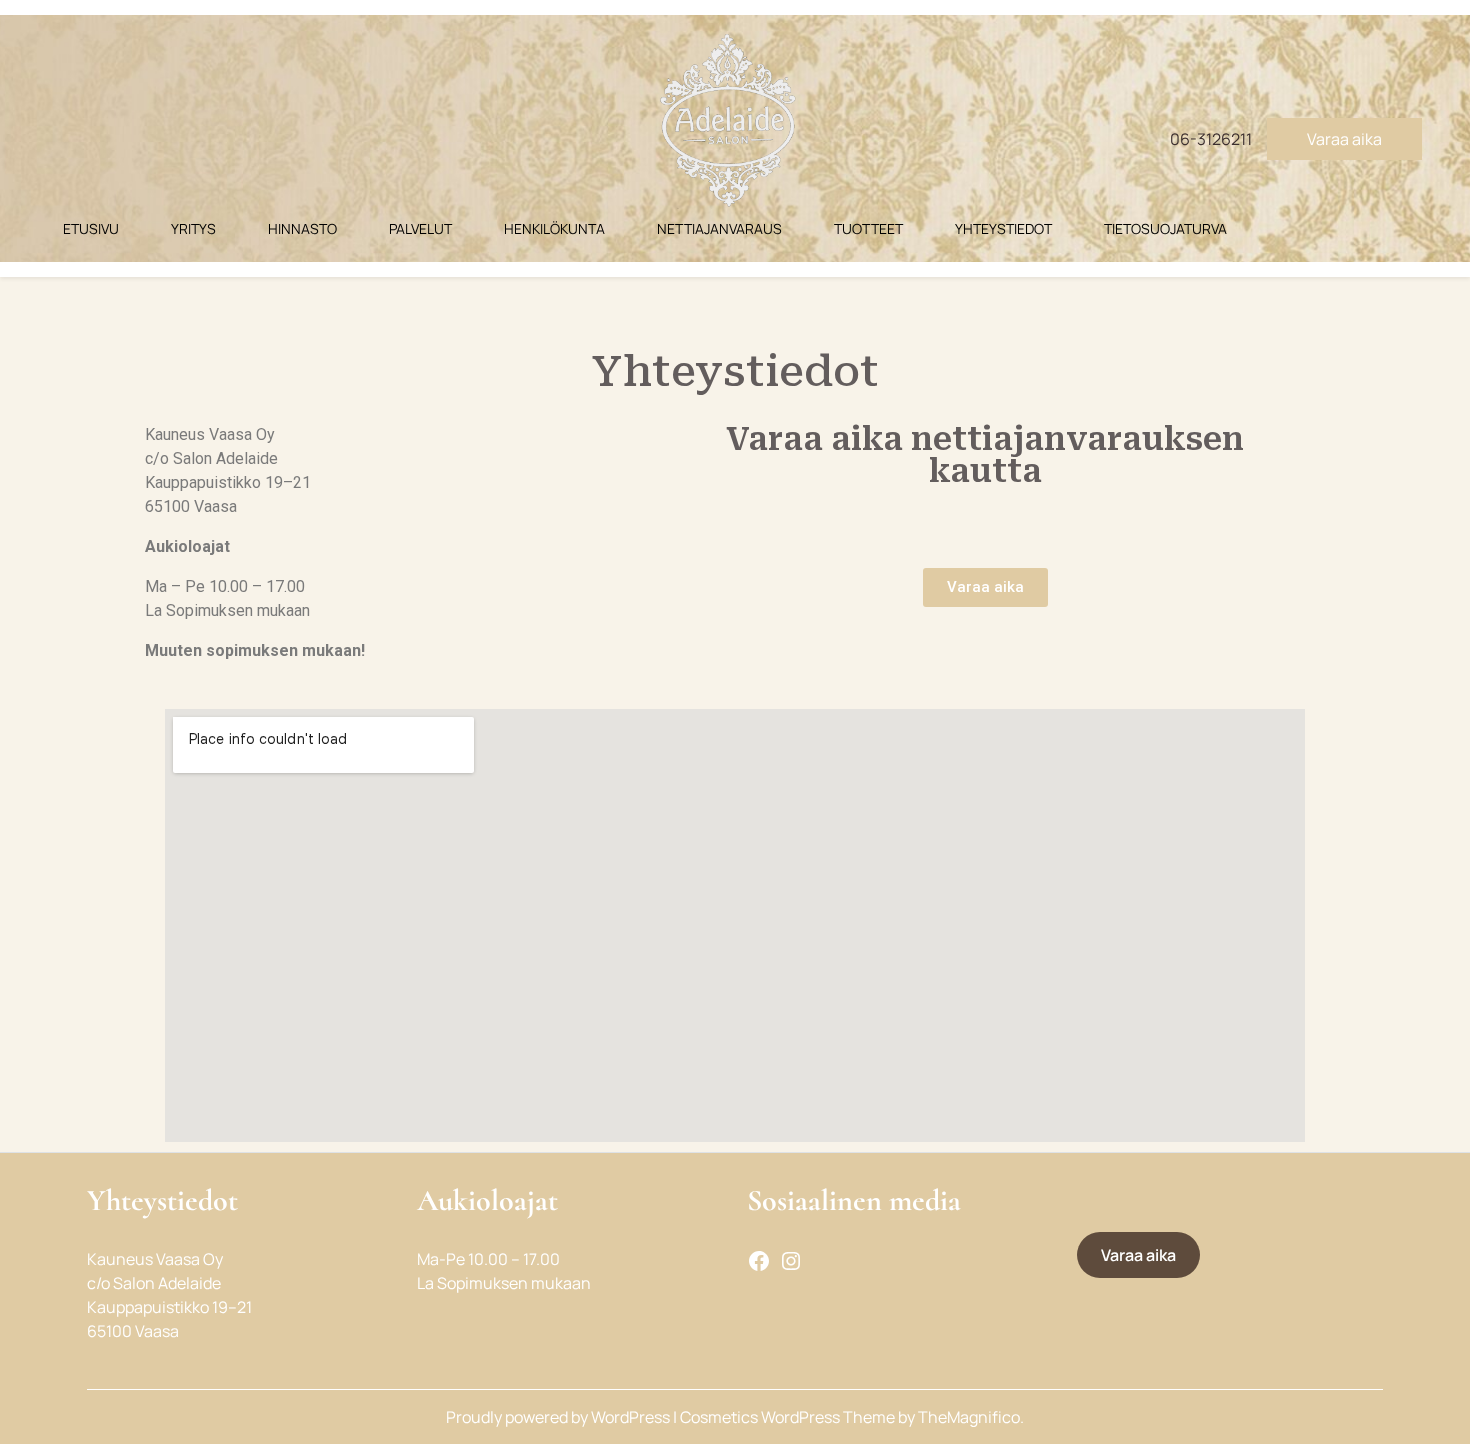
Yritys (193, 228)
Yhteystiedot (1003, 228)
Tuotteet (868, 228)
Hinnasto (302, 228)
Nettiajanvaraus (719, 228)
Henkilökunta (554, 228)
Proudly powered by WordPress (559, 1417)
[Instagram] (791, 1259)
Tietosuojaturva (1165, 228)
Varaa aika (1344, 139)
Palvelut (420, 228)
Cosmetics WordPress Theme (789, 1417)
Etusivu (91, 228)
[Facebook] (759, 1259)
